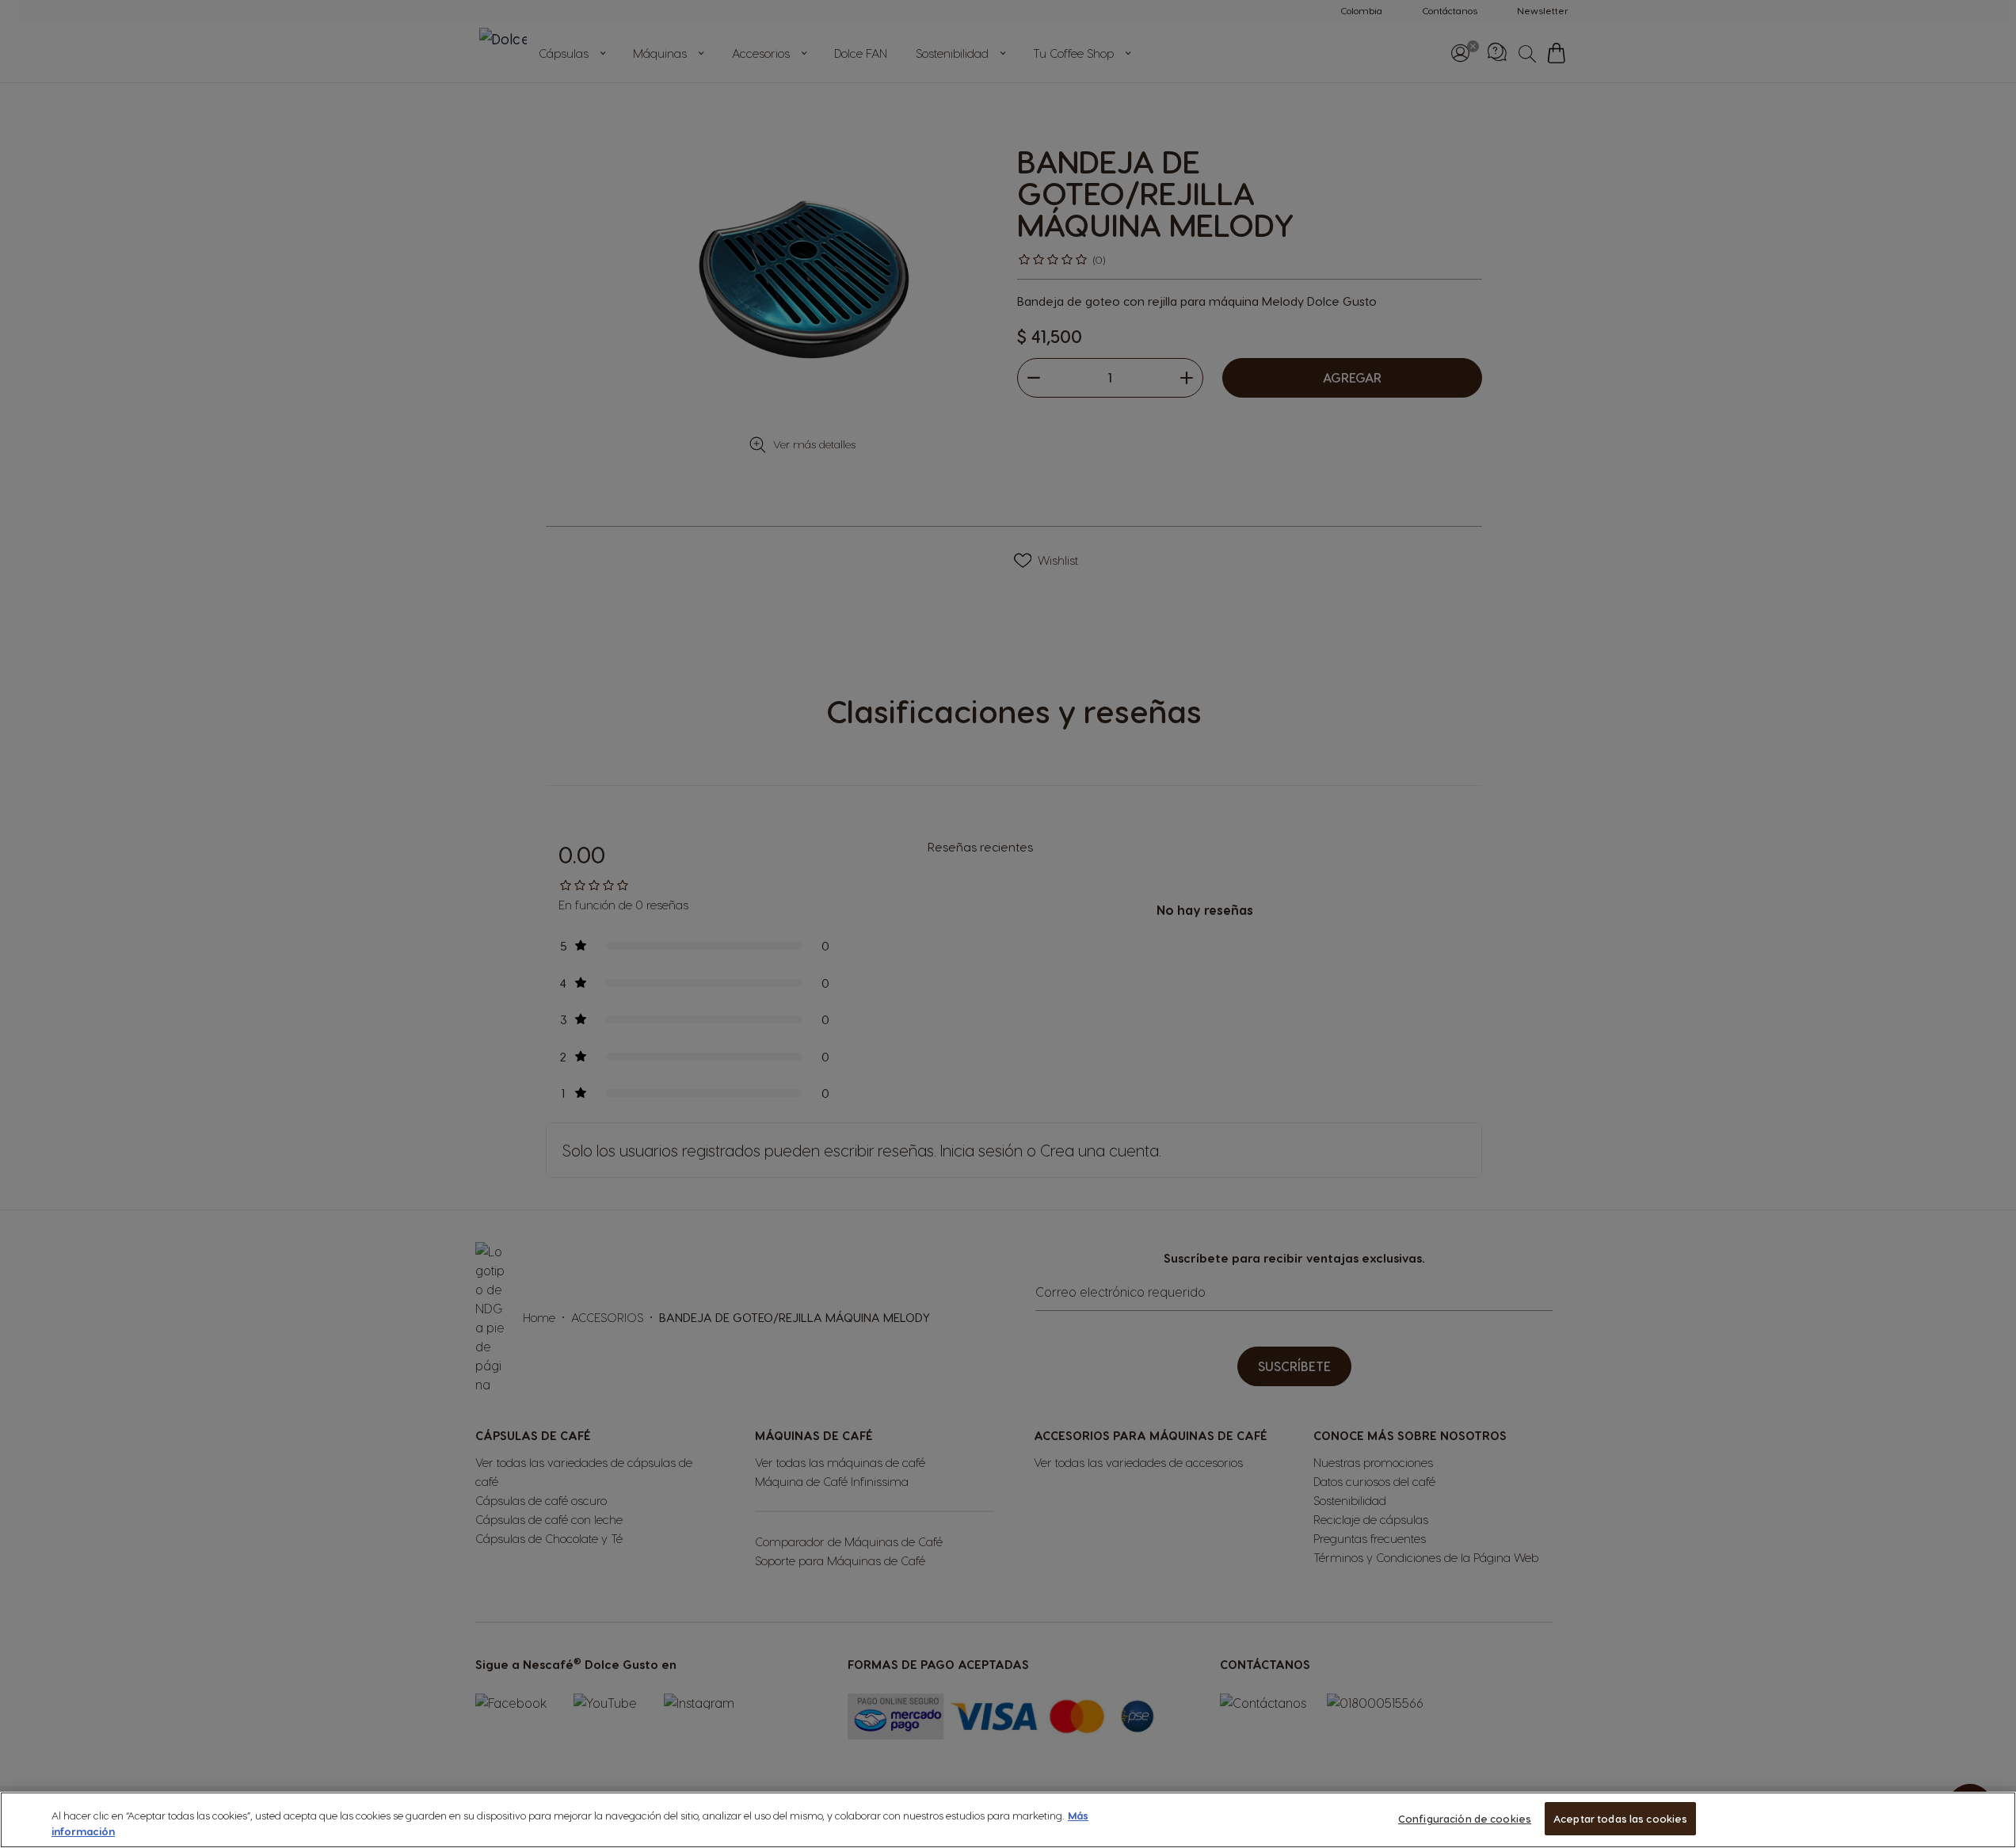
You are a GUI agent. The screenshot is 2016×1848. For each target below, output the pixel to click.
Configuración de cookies (1465, 1818)
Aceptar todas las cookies (1620, 1818)
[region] (1008, 1820)
